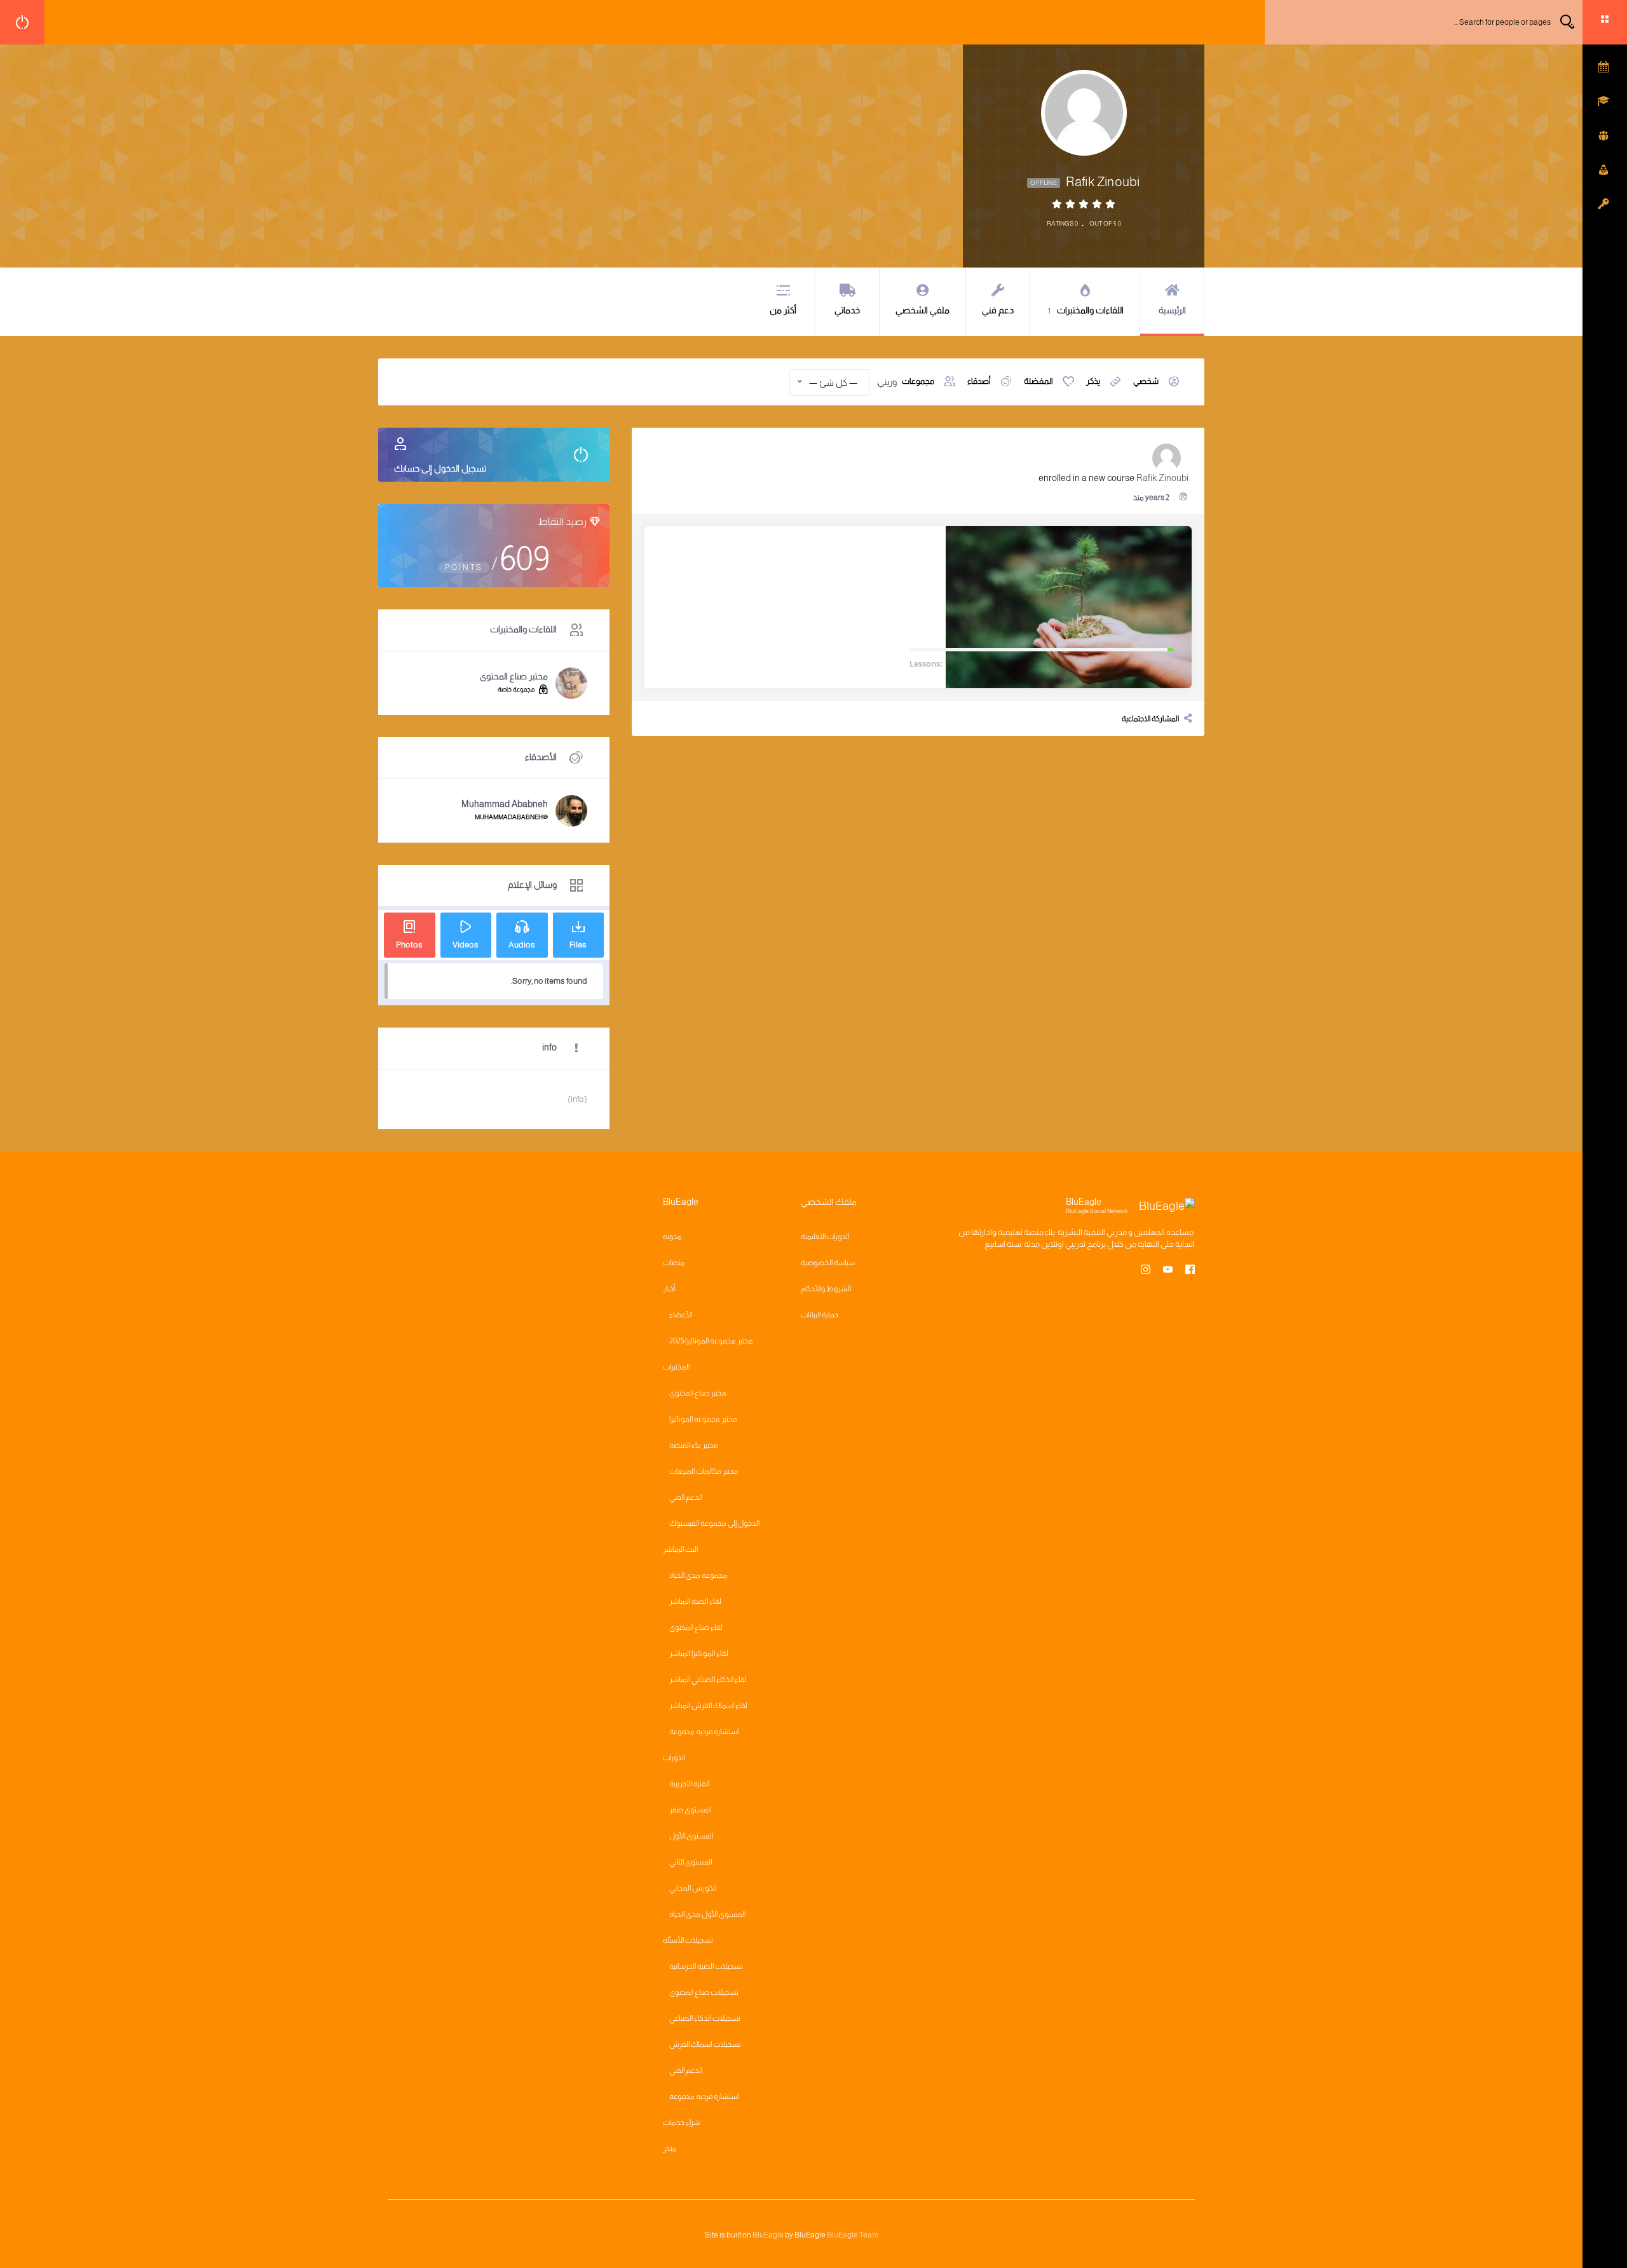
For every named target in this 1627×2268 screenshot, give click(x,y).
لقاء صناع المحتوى (696, 1627)
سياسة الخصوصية (828, 1263)
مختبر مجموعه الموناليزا (703, 1419)
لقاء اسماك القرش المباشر (708, 1706)
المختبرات (676, 1367)
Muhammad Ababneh (505, 804)
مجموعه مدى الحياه (698, 1575)
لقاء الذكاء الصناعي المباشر (708, 1680)
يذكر (1093, 381)
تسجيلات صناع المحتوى (704, 1992)
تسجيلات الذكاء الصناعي (705, 2018)
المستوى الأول (691, 1836)
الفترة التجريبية (689, 1784)
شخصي (1146, 381)
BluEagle (768, 2235)
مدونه (672, 1237)
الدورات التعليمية (825, 1237)
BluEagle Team (853, 2235)
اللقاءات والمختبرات (1086, 310)
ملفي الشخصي (922, 310)
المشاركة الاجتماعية (1150, 719)
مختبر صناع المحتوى (514, 676)
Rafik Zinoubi (1162, 478)
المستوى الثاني (691, 1862)
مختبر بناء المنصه (694, 1445)
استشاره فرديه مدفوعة (704, 1732)
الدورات (674, 1758)
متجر (670, 2149)
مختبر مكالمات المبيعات (704, 1471)
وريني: (887, 382)
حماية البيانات (820, 1315)
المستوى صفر (690, 1810)
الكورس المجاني (693, 1888)
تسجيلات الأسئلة (688, 1940)
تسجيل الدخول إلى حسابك (440, 468)
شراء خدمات (681, 2122)
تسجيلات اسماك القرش (705, 2044)
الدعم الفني (686, 1497)
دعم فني (998, 310)
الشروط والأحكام (826, 1289)
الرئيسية (1172, 310)
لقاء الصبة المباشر (695, 1601)
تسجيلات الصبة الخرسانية (706, 1966)
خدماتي (847, 310)
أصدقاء (979, 381)
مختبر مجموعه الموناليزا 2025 (711, 1341)
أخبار (669, 1289)
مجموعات (918, 381)
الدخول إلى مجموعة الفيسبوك (714, 1523)
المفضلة (1038, 381)
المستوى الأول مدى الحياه (707, 1914)
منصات (674, 1263)
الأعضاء (681, 1315)
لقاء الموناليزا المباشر (699, 1653)
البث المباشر (680, 1549)
